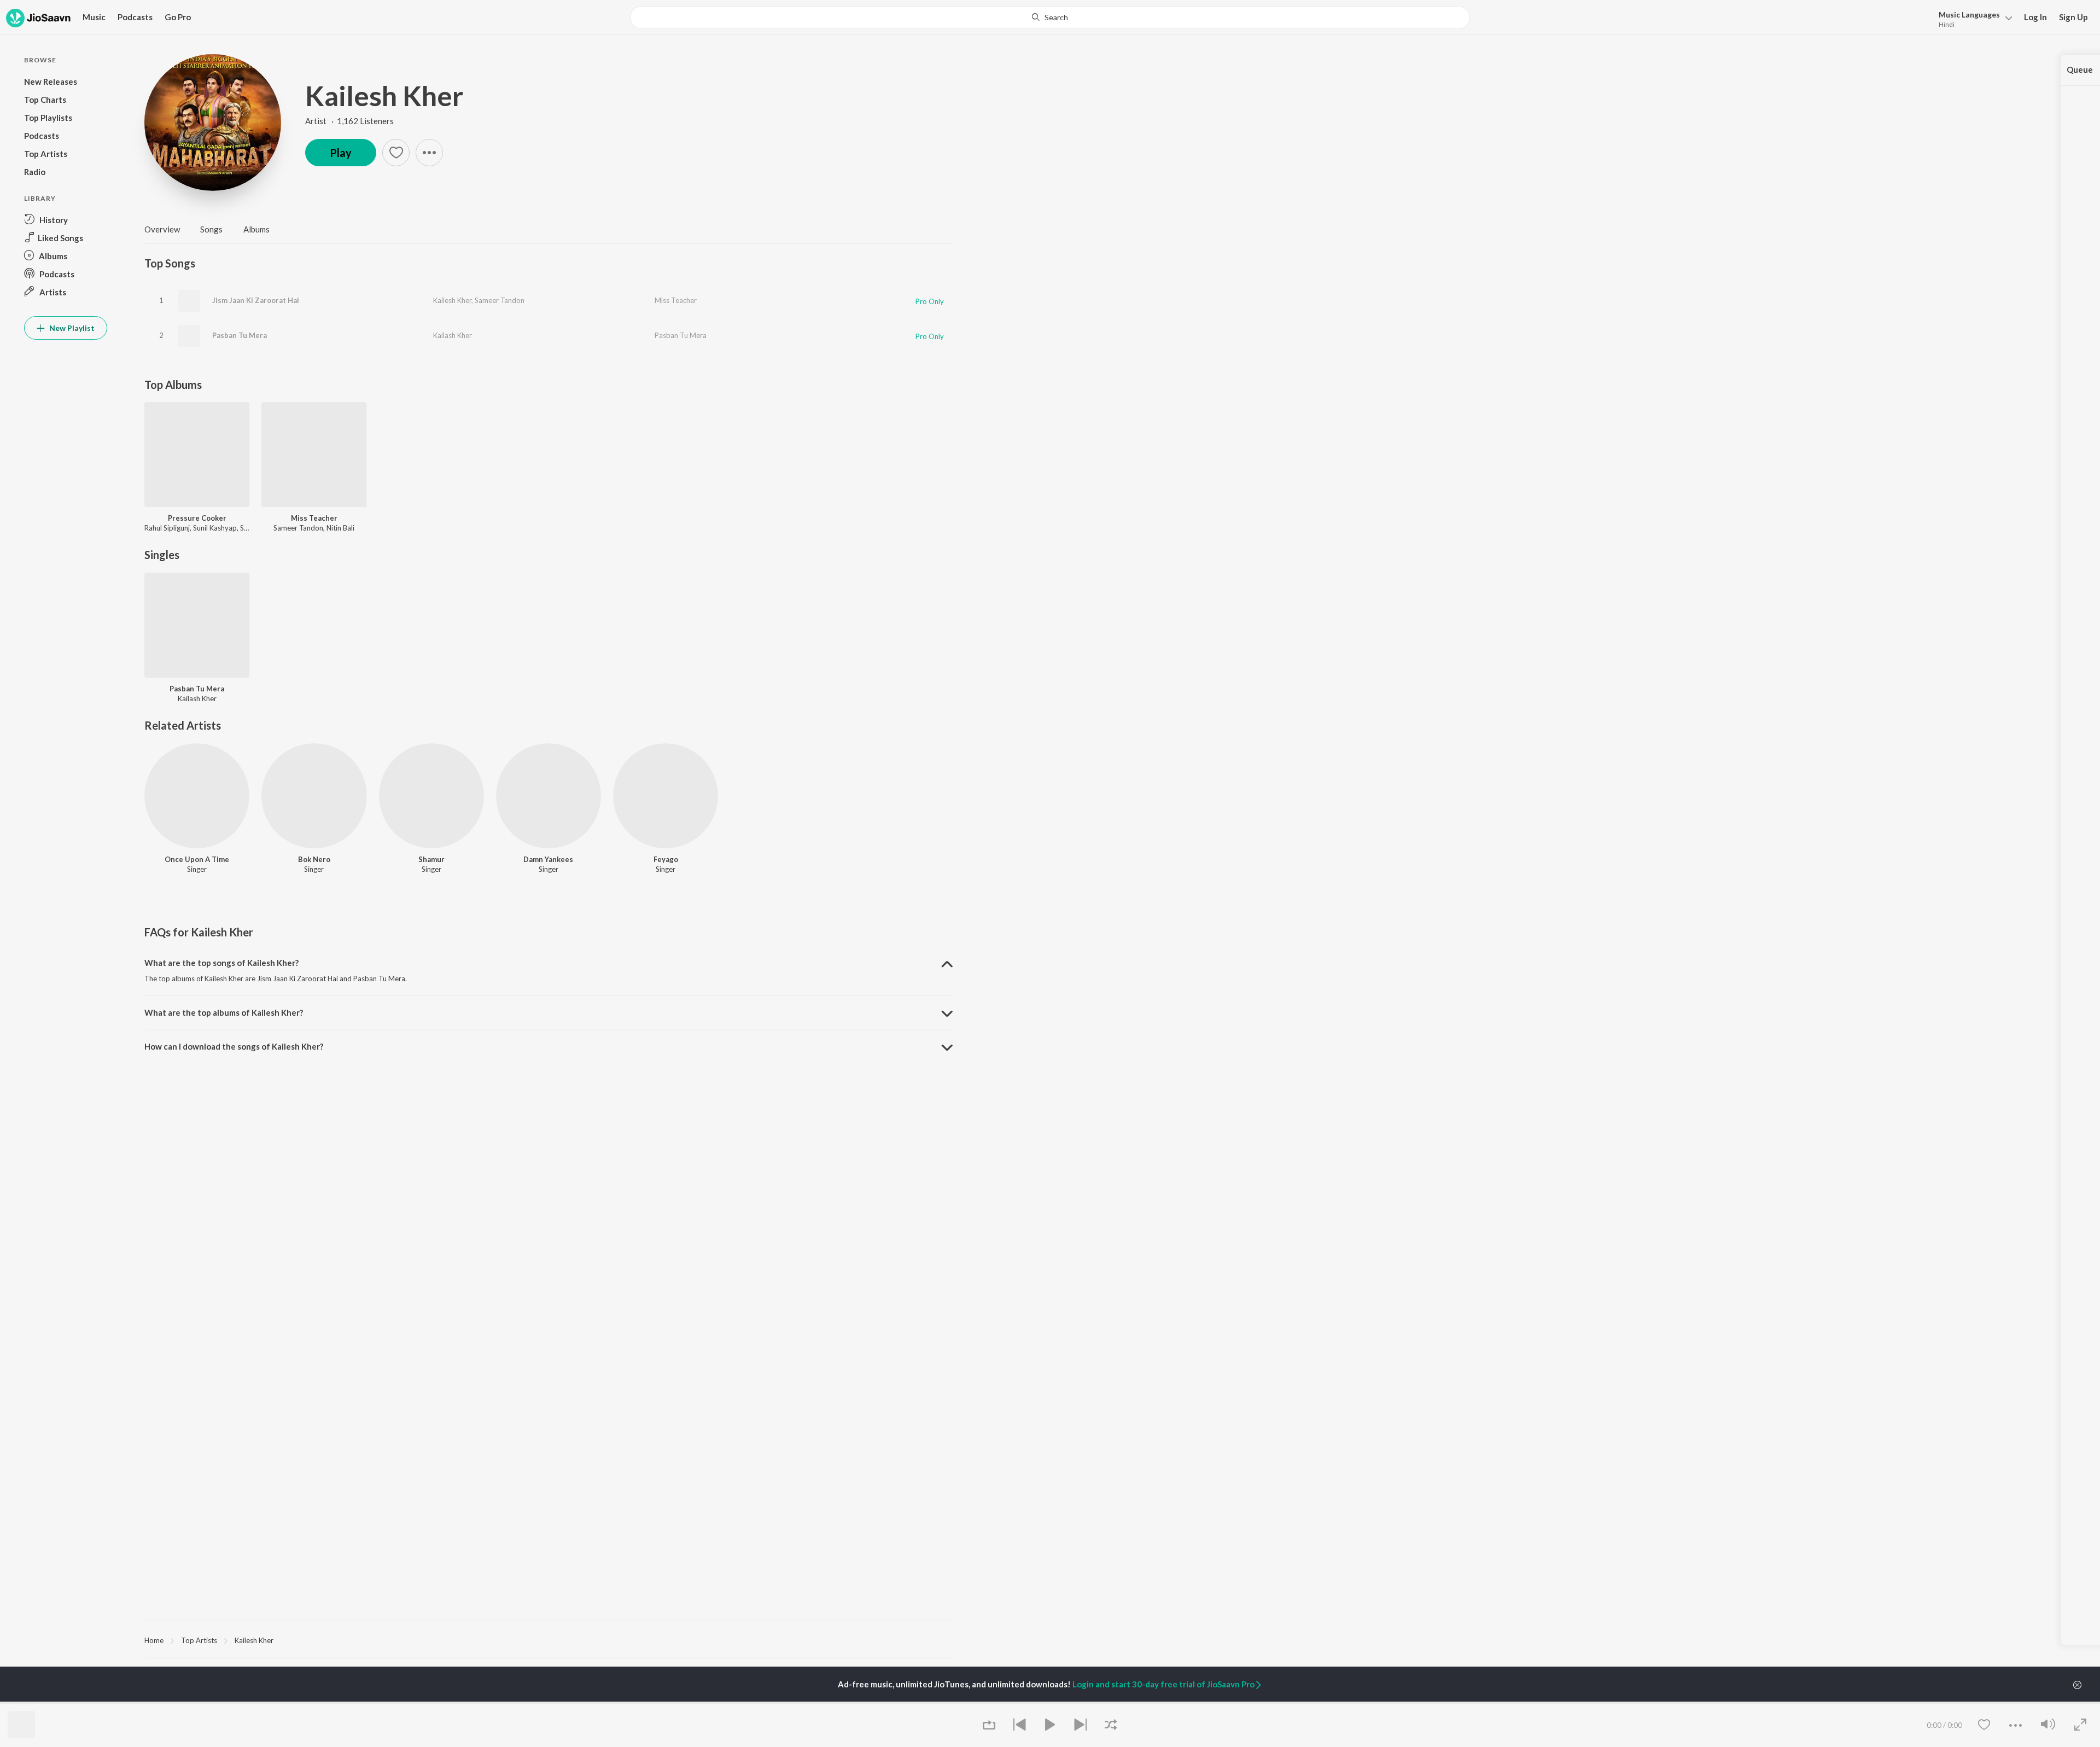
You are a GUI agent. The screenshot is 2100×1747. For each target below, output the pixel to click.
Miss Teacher (676, 300)
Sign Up (2073, 17)
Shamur (431, 859)
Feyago (666, 859)
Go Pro (178, 17)
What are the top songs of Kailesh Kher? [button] (221, 963)
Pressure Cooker (197, 518)
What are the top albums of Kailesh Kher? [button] (224, 1012)
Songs (211, 229)
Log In (2035, 17)
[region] (549, 1640)
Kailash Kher (453, 335)
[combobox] (1050, 18)
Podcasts (135, 17)
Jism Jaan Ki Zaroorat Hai (256, 300)
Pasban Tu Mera (240, 335)
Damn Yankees (548, 859)
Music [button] (94, 17)
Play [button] (341, 153)
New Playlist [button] (71, 328)
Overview (162, 229)
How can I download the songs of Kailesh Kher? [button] (234, 1046)
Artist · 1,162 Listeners (349, 121)
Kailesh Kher (384, 96)
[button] (1972, 18)
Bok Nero (314, 859)
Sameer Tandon (500, 300)
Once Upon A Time (197, 859)
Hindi (1947, 24)
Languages (1969, 14)
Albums (256, 229)
